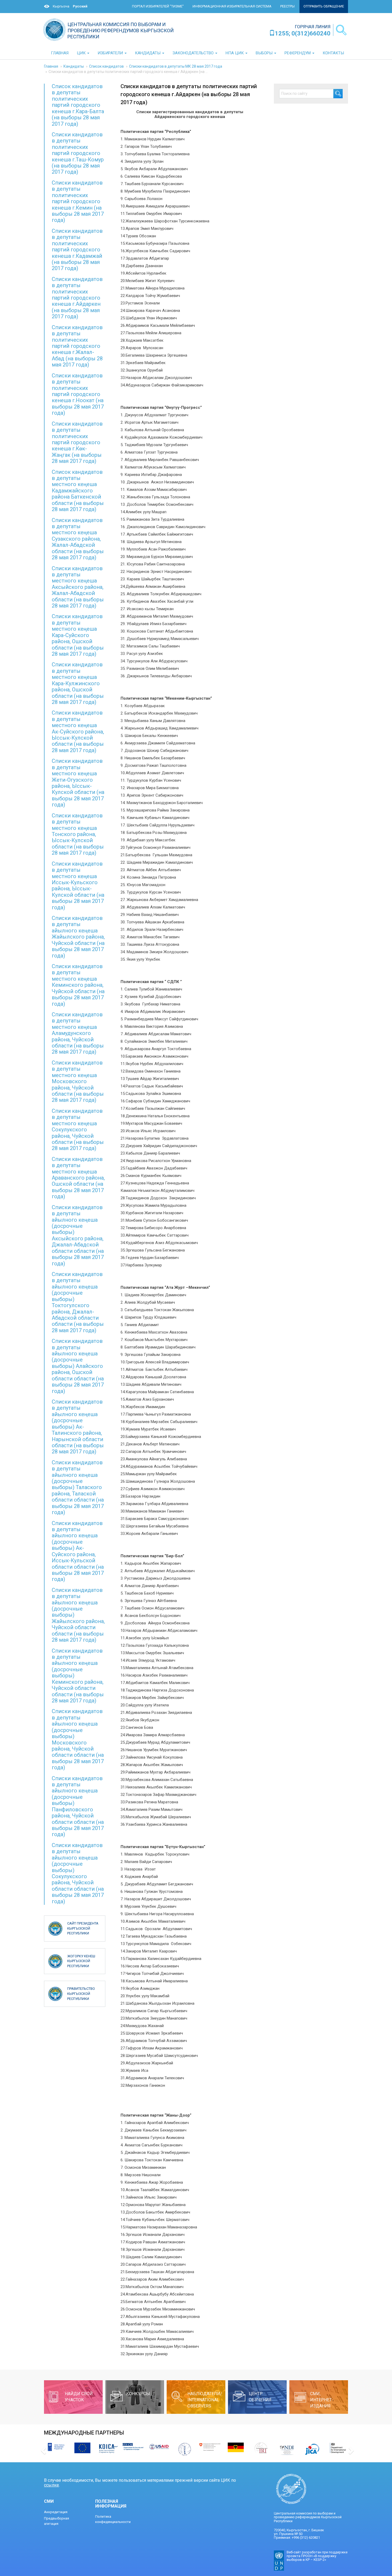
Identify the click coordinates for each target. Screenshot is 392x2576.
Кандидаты (74, 66)
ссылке (51, 2485)
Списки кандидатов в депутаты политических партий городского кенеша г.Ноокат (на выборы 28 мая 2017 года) (78, 394)
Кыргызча (61, 6)
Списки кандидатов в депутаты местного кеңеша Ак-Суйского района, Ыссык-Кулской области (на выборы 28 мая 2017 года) (78, 731)
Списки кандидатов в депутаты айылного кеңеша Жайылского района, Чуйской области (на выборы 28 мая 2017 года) (78, 937)
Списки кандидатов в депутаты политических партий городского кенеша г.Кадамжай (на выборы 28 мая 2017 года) (77, 250)
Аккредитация (56, 2512)
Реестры (287, 6)
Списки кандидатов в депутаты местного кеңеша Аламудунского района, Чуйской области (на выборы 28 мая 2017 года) (78, 1033)
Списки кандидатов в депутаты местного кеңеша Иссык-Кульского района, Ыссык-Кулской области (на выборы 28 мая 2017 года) (78, 886)
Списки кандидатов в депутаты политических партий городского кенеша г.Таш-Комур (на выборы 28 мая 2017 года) (78, 153)
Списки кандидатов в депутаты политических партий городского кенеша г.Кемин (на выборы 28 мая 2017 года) (78, 201)
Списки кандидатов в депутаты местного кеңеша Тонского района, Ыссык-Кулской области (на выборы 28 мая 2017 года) (78, 834)
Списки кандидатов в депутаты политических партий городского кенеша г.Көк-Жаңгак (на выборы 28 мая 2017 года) (77, 443)
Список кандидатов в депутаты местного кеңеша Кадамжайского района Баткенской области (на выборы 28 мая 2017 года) (78, 491)
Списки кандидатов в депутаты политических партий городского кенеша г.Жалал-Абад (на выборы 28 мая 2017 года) (77, 346)
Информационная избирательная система (232, 6)
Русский (80, 6)
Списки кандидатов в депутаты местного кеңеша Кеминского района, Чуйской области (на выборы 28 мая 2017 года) (78, 985)
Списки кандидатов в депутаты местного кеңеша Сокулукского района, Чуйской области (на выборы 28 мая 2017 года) (78, 1130)
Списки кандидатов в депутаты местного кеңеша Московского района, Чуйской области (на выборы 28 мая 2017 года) (78, 1081)
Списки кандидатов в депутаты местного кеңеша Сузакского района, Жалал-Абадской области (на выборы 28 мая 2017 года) (78, 539)
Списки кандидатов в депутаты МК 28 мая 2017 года (176, 66)
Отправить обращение (324, 6)
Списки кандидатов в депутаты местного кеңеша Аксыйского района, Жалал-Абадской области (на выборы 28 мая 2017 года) (78, 587)
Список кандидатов (106, 66)
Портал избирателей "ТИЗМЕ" (158, 6)
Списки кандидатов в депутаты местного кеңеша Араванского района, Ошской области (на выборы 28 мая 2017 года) (78, 1178)
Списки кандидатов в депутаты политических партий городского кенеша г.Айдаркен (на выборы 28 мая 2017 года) (77, 298)
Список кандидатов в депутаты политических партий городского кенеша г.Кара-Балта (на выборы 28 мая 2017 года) (78, 105)
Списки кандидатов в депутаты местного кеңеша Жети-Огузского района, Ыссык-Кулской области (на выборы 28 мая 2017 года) (78, 783)
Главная (51, 66)
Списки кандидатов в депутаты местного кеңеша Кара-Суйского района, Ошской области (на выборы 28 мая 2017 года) (78, 635)
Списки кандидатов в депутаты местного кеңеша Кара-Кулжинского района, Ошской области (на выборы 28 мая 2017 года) (78, 683)
